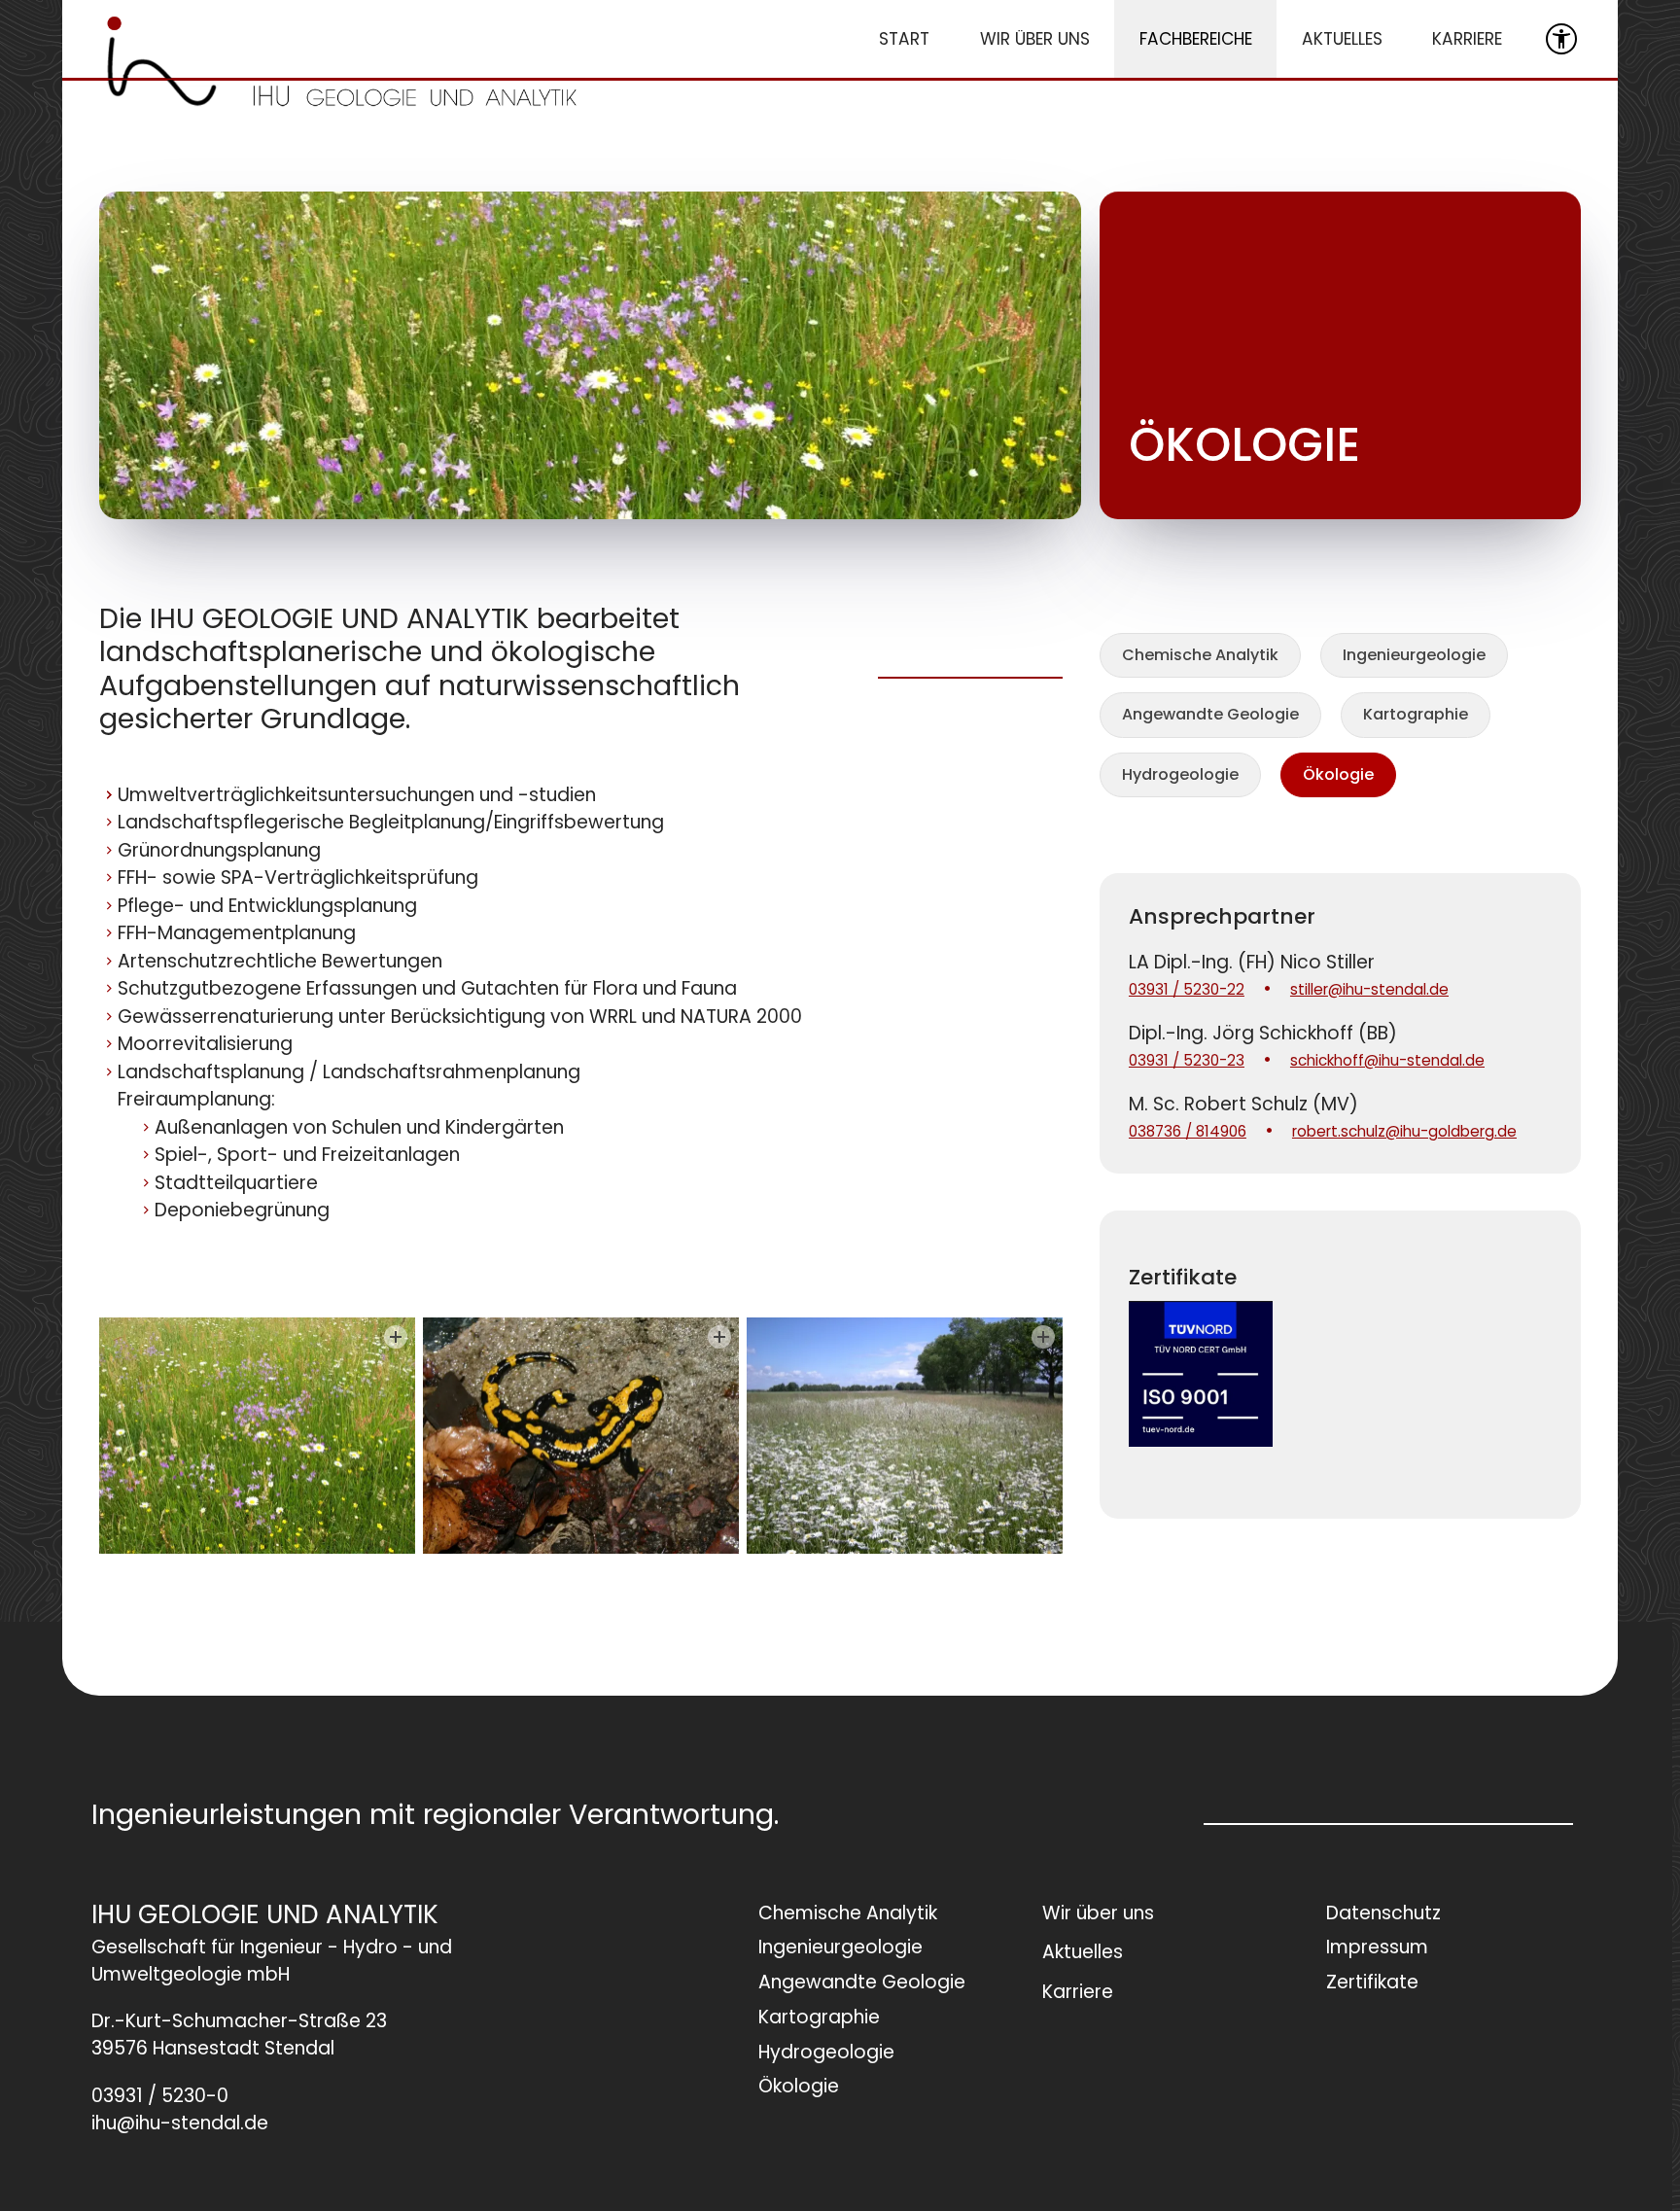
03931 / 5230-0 (160, 2096)
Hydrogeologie (1180, 774)
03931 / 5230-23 (1187, 1060)
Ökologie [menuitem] (799, 2086)
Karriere (1467, 39)
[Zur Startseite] (342, 61)
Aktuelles (1342, 39)
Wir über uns (1035, 39)
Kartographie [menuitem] (819, 2017)
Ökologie (1338, 774)
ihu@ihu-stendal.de (180, 2123)
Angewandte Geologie (1210, 714)
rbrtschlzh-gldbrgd (1400, 1131)
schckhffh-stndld (1382, 1060)
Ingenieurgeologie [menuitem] (840, 1947)
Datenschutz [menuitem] (1383, 1913)
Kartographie (1416, 714)
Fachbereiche (1196, 39)
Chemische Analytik (1200, 655)
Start (904, 39)
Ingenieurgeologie (1414, 655)
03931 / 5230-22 (1187, 989)
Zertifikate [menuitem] (1372, 1982)
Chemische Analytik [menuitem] (848, 1913)
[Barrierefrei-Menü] (1561, 39)
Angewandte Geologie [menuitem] (862, 1982)
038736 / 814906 (1188, 1131)
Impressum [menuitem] (1377, 1947)
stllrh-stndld (1365, 989)
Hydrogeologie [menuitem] (826, 2052)
